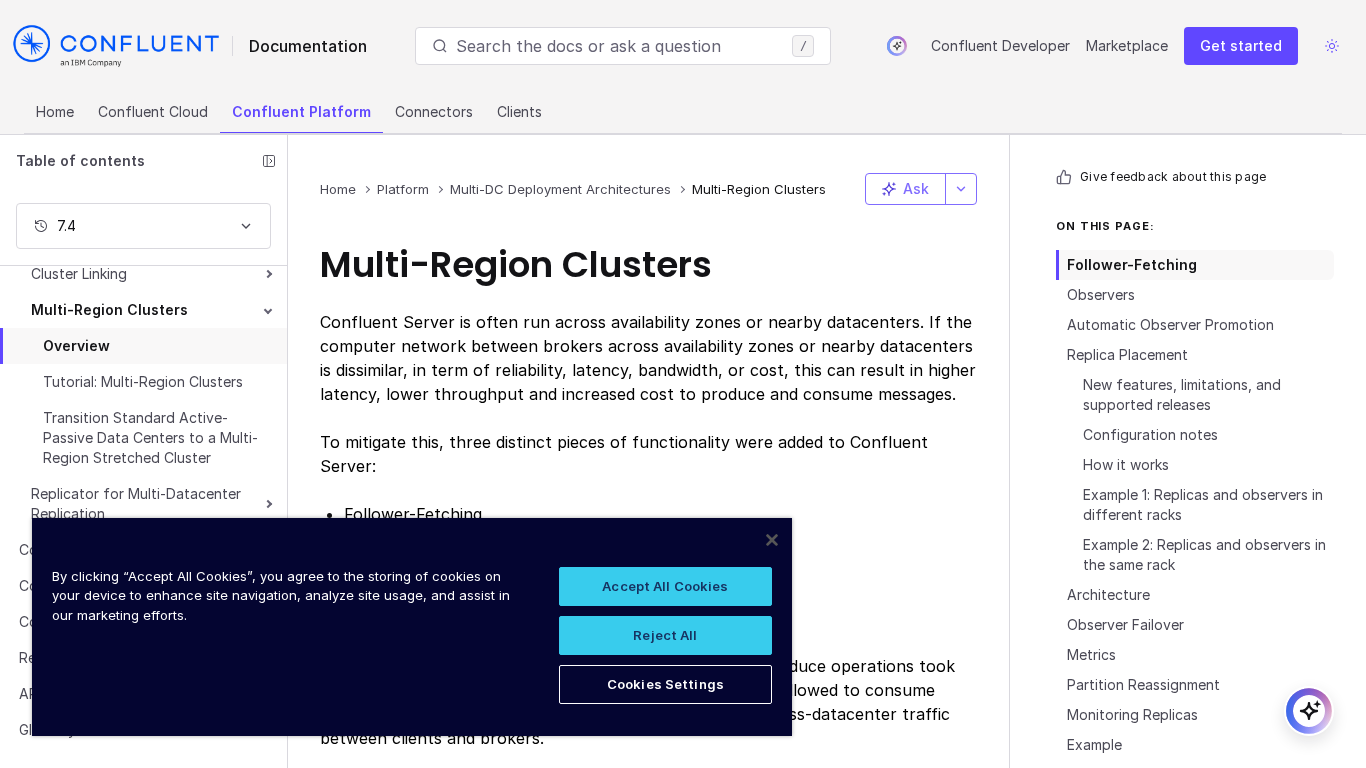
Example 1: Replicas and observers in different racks (1203, 504)
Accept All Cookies (665, 586)
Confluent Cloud (153, 111)
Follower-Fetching (1132, 264)
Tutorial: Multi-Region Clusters (143, 381)
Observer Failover (1125, 624)
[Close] (772, 540)
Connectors (434, 111)
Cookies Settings (665, 684)
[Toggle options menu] (961, 189)
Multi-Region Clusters (109, 309)
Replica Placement (1127, 354)
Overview (76, 345)
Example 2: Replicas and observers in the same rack (1204, 554)
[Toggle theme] (1332, 46)
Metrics (1091, 654)
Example (1094, 744)
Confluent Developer (1000, 45)
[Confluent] (116, 46)
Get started (1241, 45)
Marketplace (1127, 45)
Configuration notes (1150, 434)
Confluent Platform (301, 111)
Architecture (1108, 594)
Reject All (665, 635)
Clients (519, 111)
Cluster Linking (79, 273)
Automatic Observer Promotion (1170, 324)
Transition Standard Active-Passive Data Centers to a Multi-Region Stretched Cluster (150, 437)
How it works (1126, 464)
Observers (1101, 294)
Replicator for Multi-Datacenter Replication (136, 503)
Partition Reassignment (1143, 684)
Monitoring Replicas (1132, 714)
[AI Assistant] (897, 46)
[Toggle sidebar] (269, 161)
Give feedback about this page (1173, 176)
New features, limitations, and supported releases (1182, 394)
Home (55, 111)
